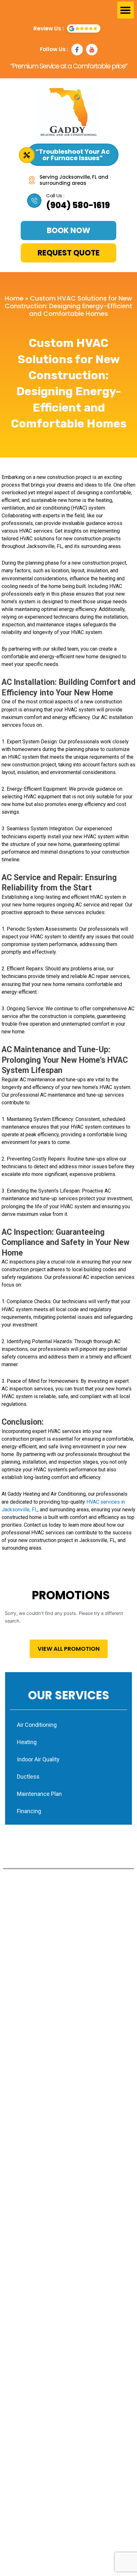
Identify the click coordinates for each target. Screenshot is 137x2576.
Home (14, 298)
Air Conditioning (37, 1725)
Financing (29, 1811)
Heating (27, 1742)
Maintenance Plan (39, 1794)
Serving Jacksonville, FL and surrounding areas (74, 180)
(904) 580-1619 (78, 205)
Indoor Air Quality (38, 1759)
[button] (126, 10)
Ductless (28, 1777)
